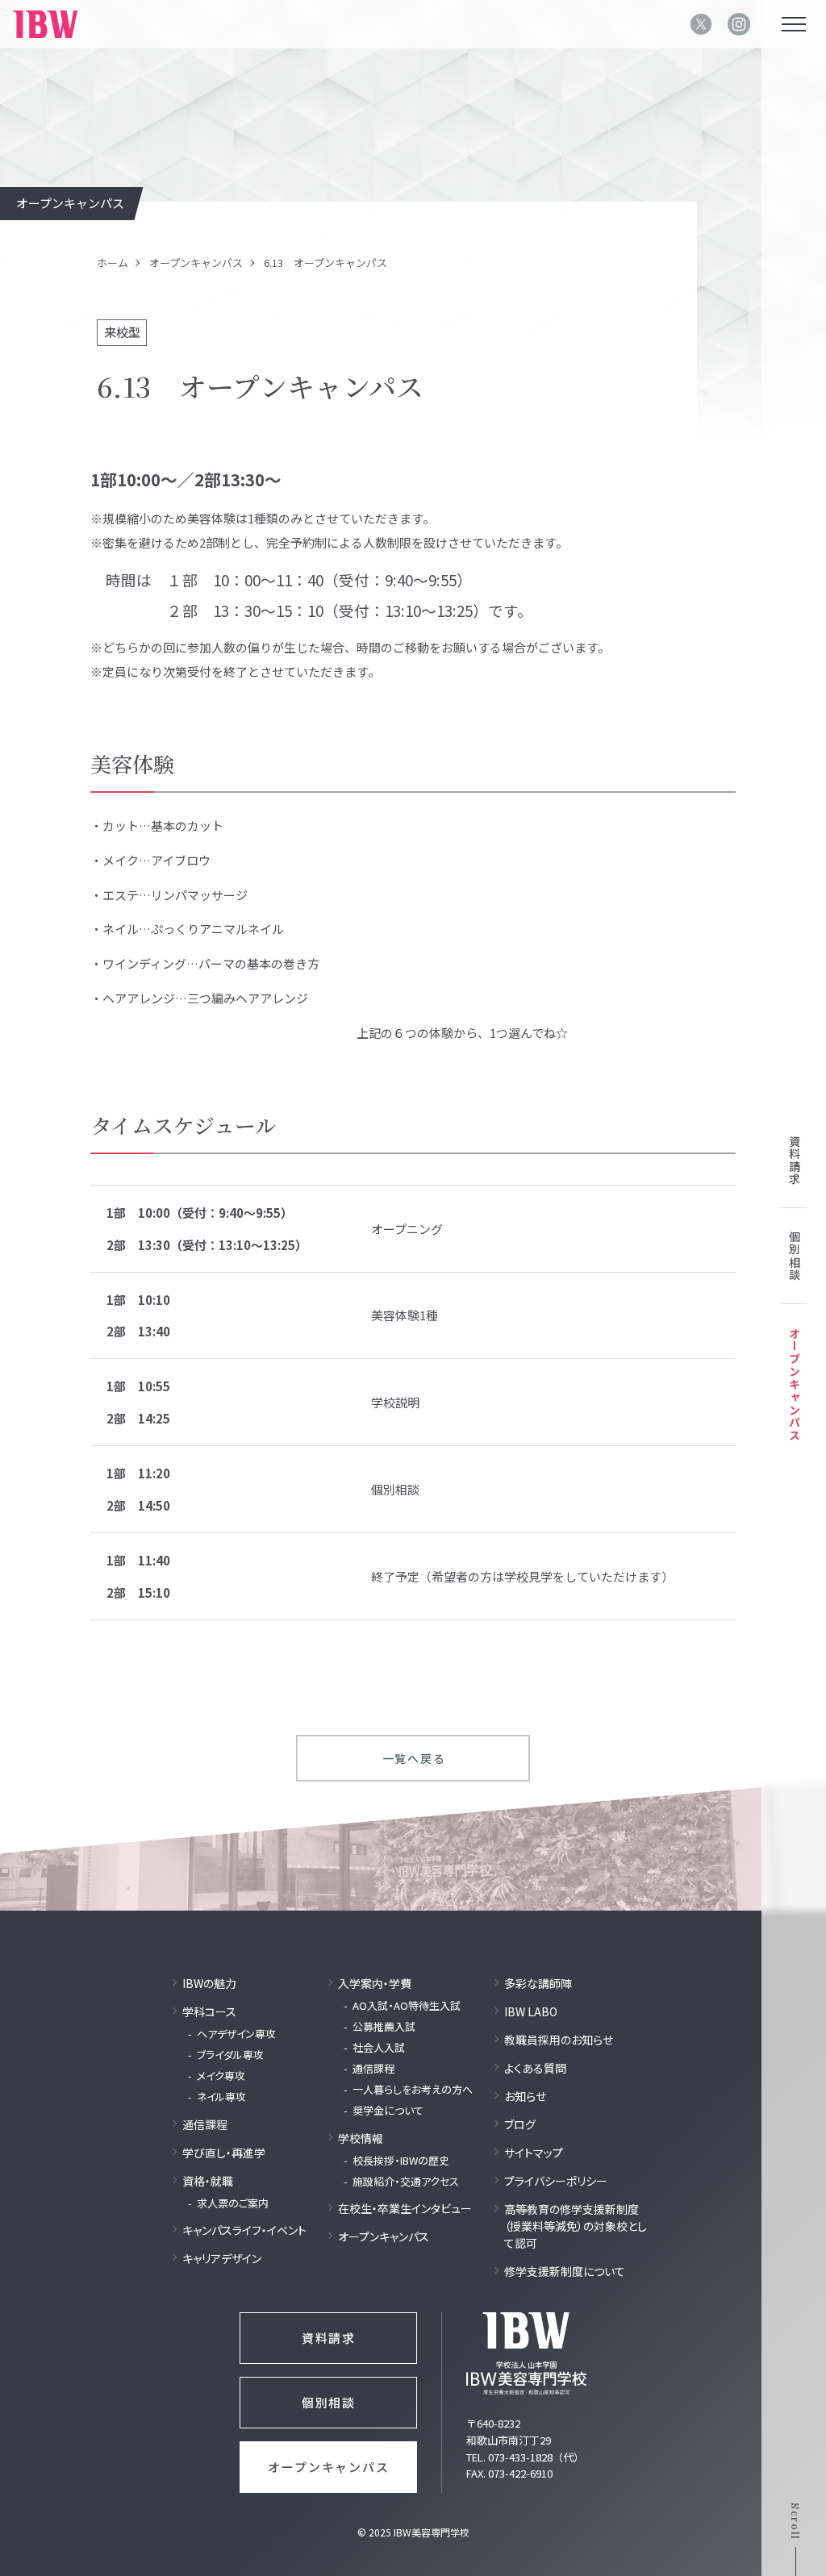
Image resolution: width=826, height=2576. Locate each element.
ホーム (113, 263)
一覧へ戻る (414, 1758)
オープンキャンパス (196, 263)
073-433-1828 (520, 2457)
